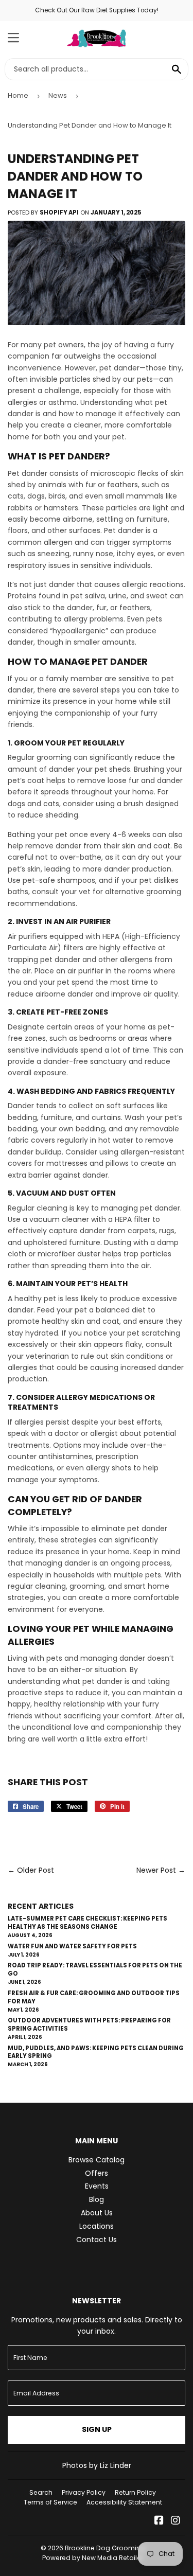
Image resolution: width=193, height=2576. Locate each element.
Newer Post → (161, 1870)
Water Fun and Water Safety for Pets (72, 1946)
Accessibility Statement (124, 2502)
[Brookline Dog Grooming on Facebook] (159, 2521)
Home (18, 95)
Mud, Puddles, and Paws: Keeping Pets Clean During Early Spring (96, 2052)
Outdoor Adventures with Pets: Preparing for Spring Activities (89, 2024)
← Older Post (31, 1870)
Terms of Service (50, 2502)
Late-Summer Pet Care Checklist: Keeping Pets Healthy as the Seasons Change (87, 1923)
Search (41, 2492)
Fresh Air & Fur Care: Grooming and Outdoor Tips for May (94, 1997)
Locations (97, 2226)
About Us (97, 2213)
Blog (97, 2199)
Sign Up (97, 2429)
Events (97, 2186)
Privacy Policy (84, 2492)
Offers (97, 2173)
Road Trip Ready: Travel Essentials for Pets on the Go (95, 1969)
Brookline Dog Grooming (105, 2548)
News (58, 95)
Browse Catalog (97, 2160)
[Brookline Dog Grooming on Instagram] (176, 2521)
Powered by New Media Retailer (93, 2558)
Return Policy (135, 2492)
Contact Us (97, 2240)
